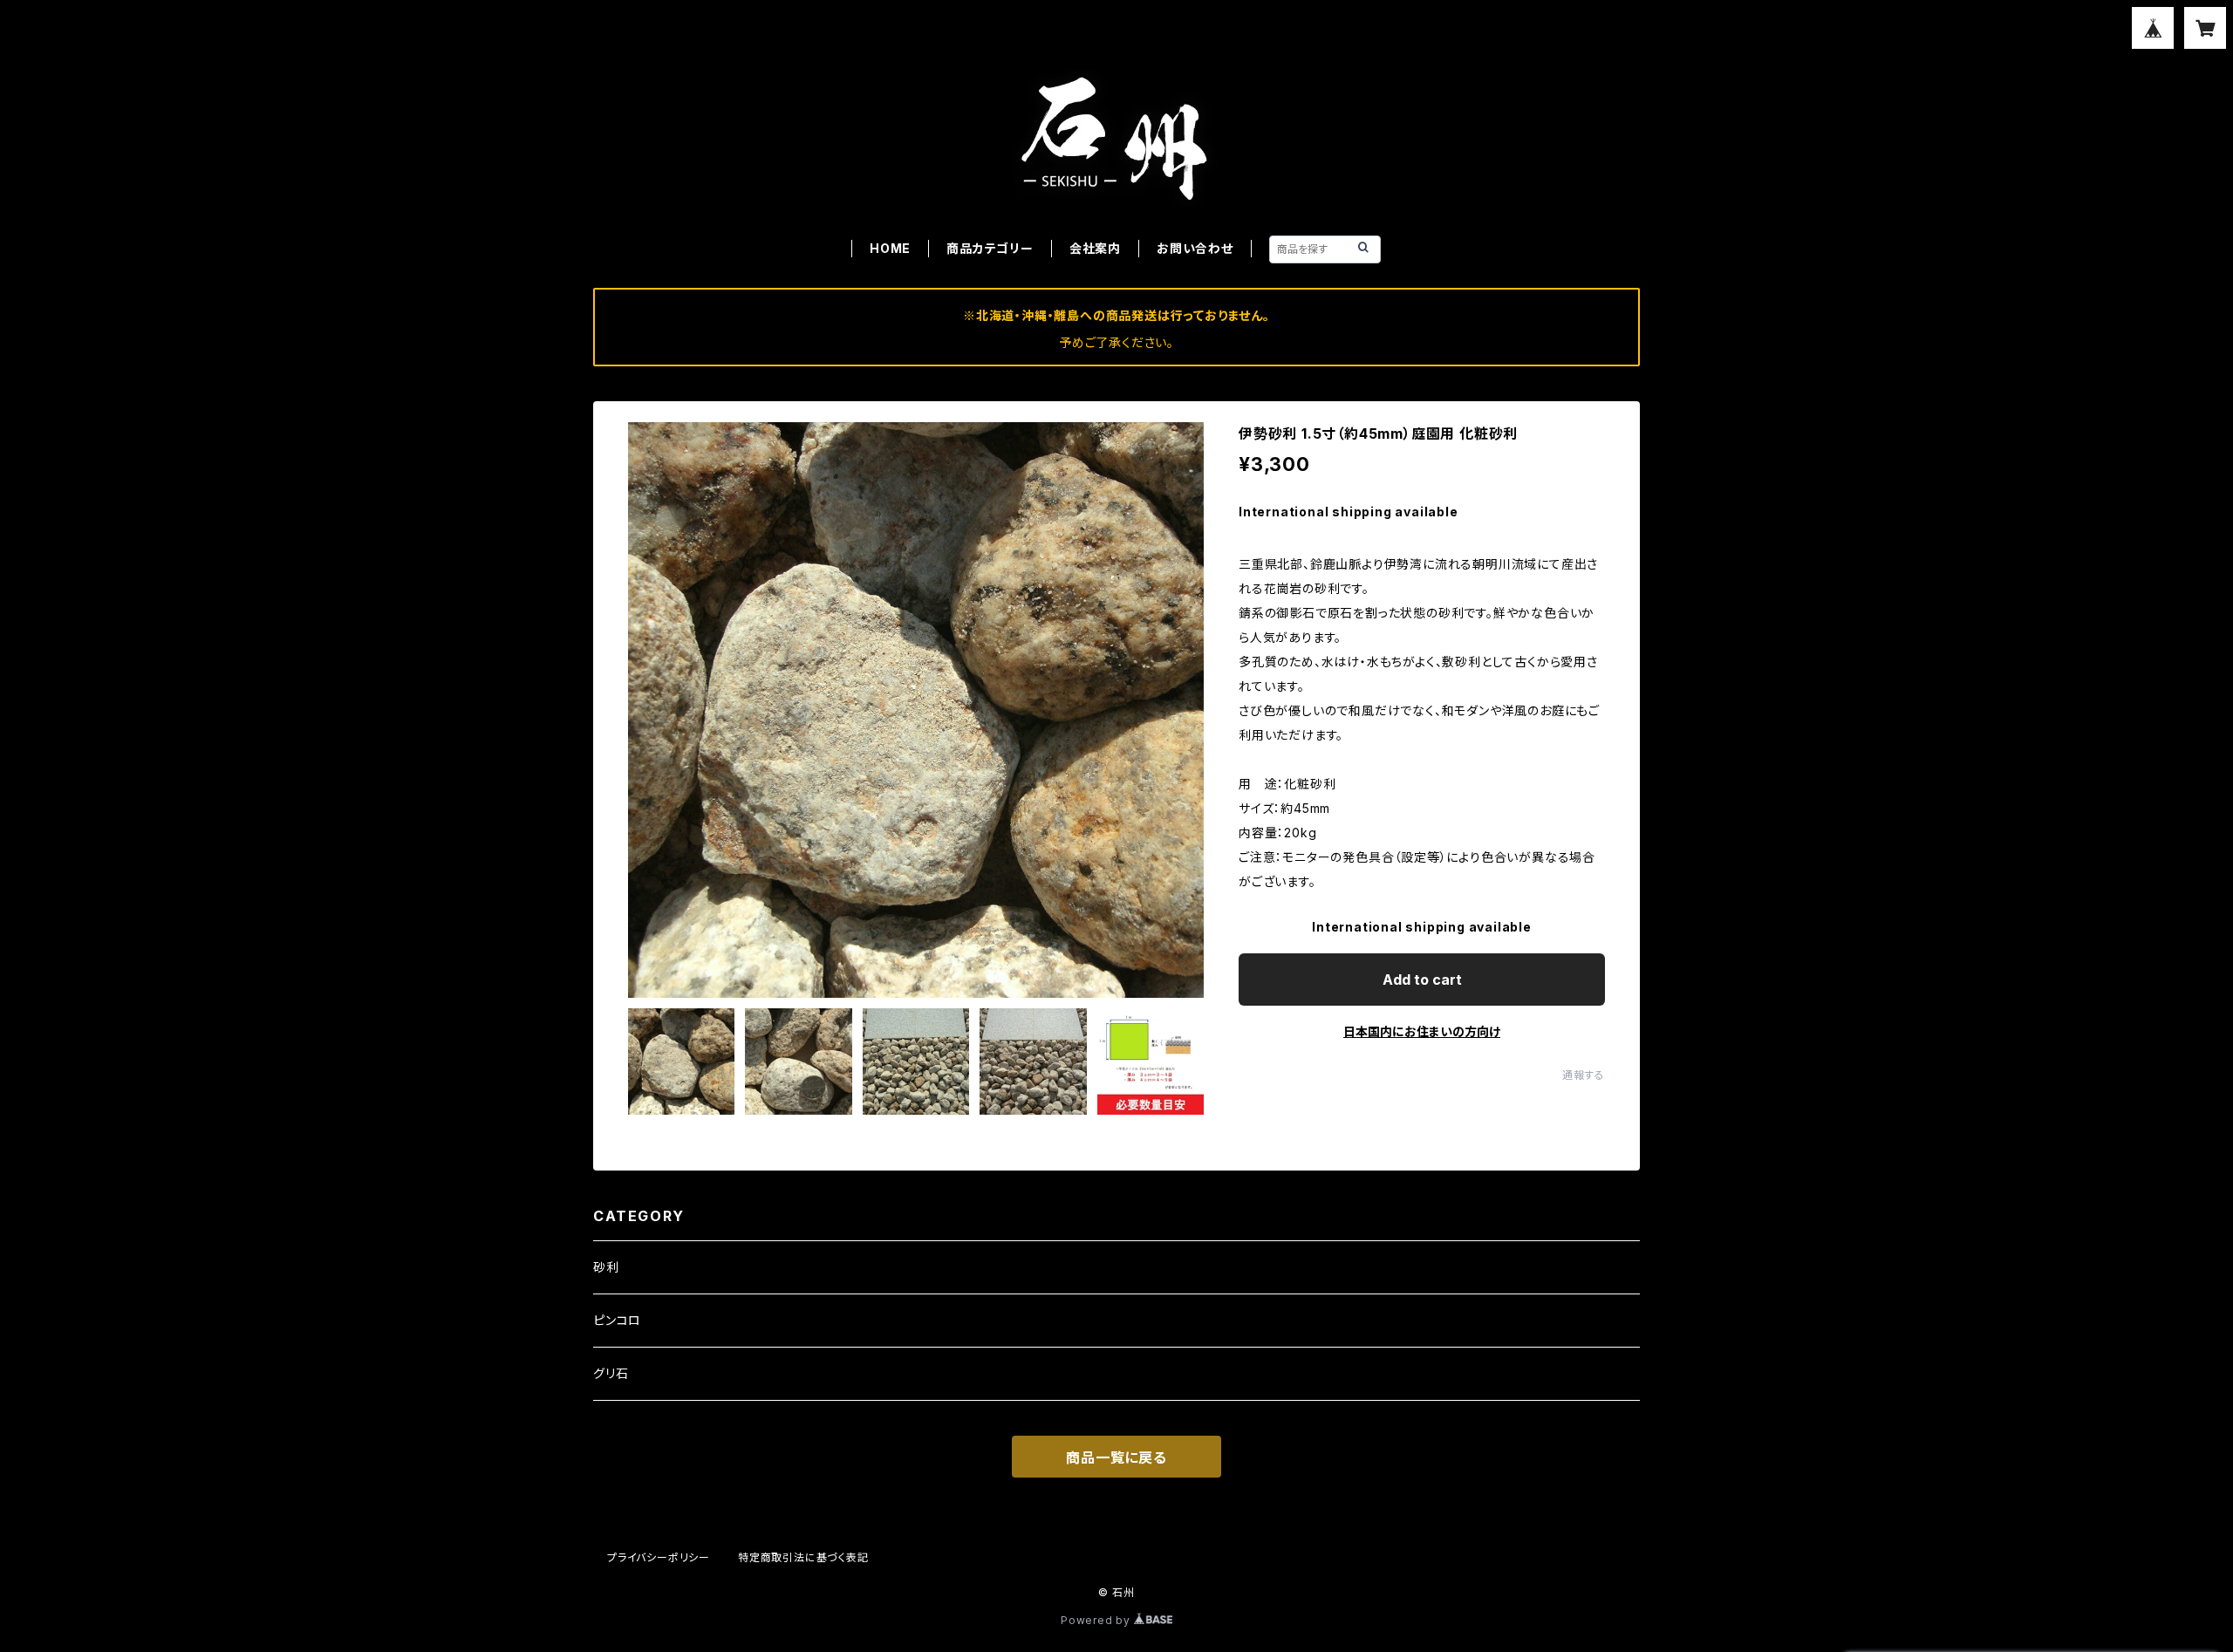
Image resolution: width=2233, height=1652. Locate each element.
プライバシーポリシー (659, 1557)
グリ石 (611, 1373)
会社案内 (1095, 248)
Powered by (1097, 1620)
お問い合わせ (1195, 248)
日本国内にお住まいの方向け (1422, 1031)
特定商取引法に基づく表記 (803, 1557)
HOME (890, 248)
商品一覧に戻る (1116, 1457)
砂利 (606, 1267)
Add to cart (1422, 980)
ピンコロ (617, 1320)
